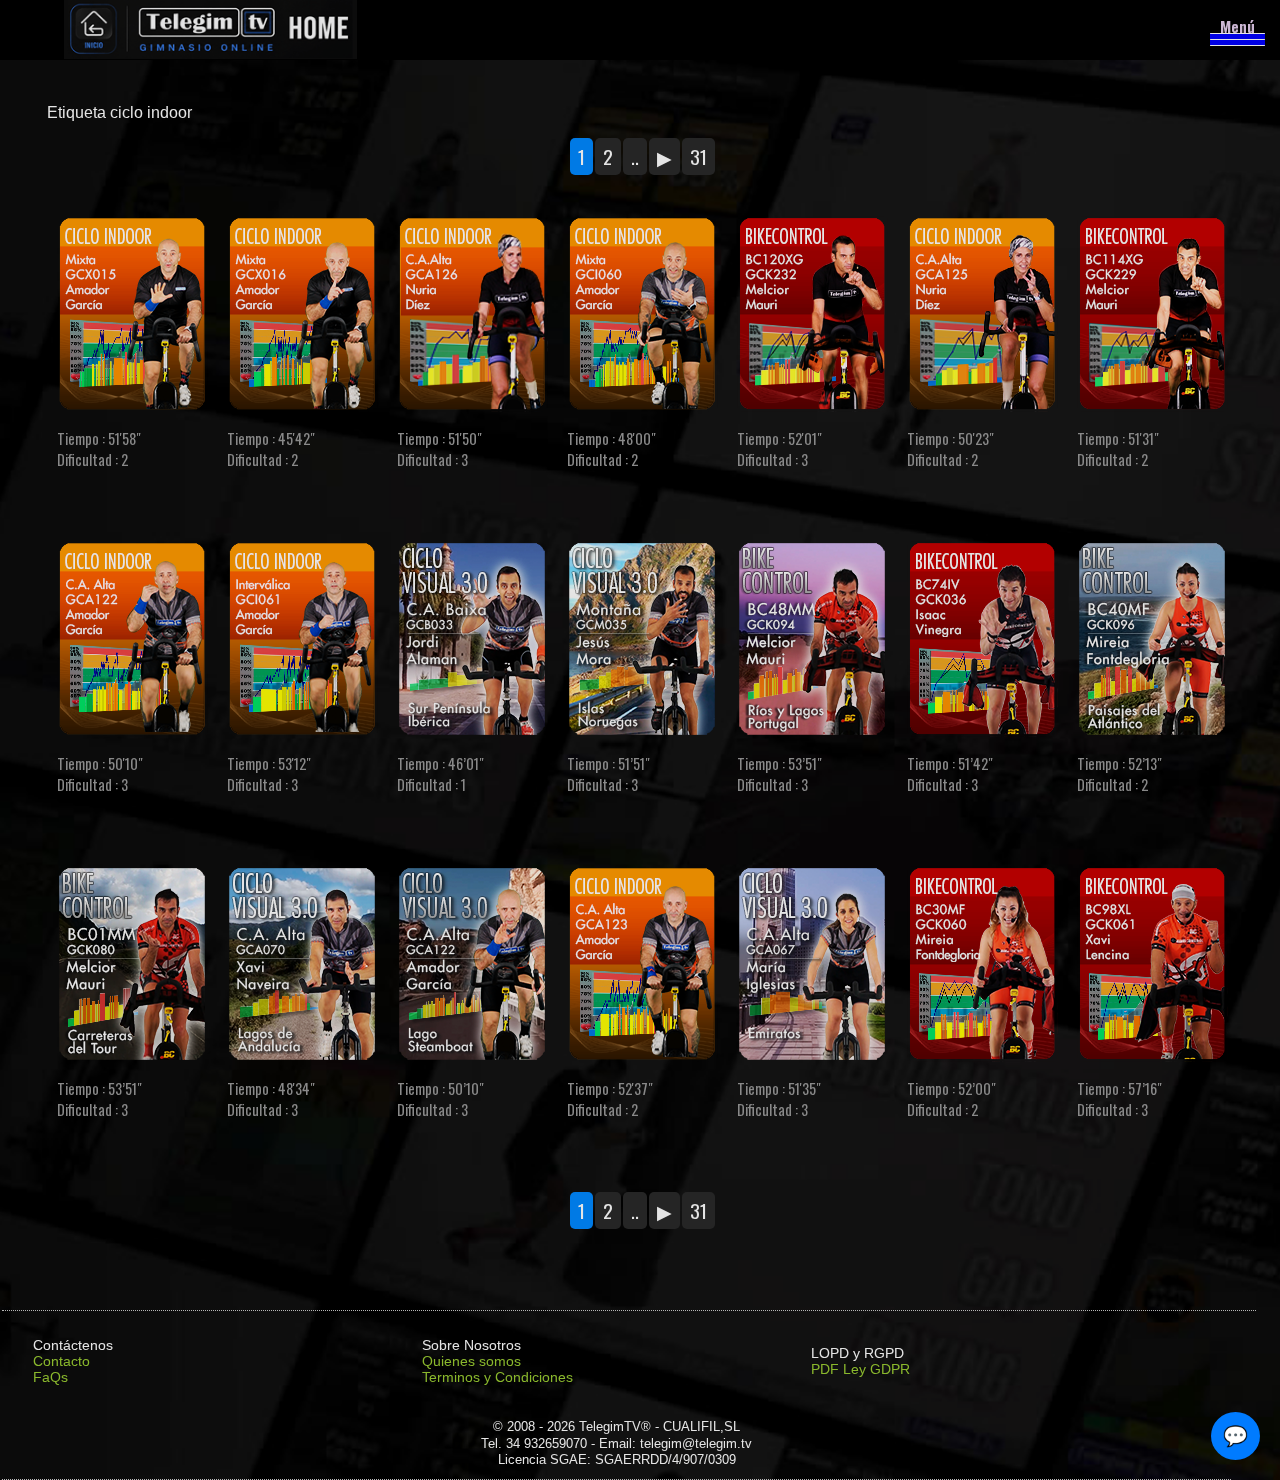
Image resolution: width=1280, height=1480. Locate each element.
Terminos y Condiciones (497, 1377)
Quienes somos (471, 1361)
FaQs (50, 1377)
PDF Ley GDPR (860, 1369)
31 (698, 156)
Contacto (61, 1361)
